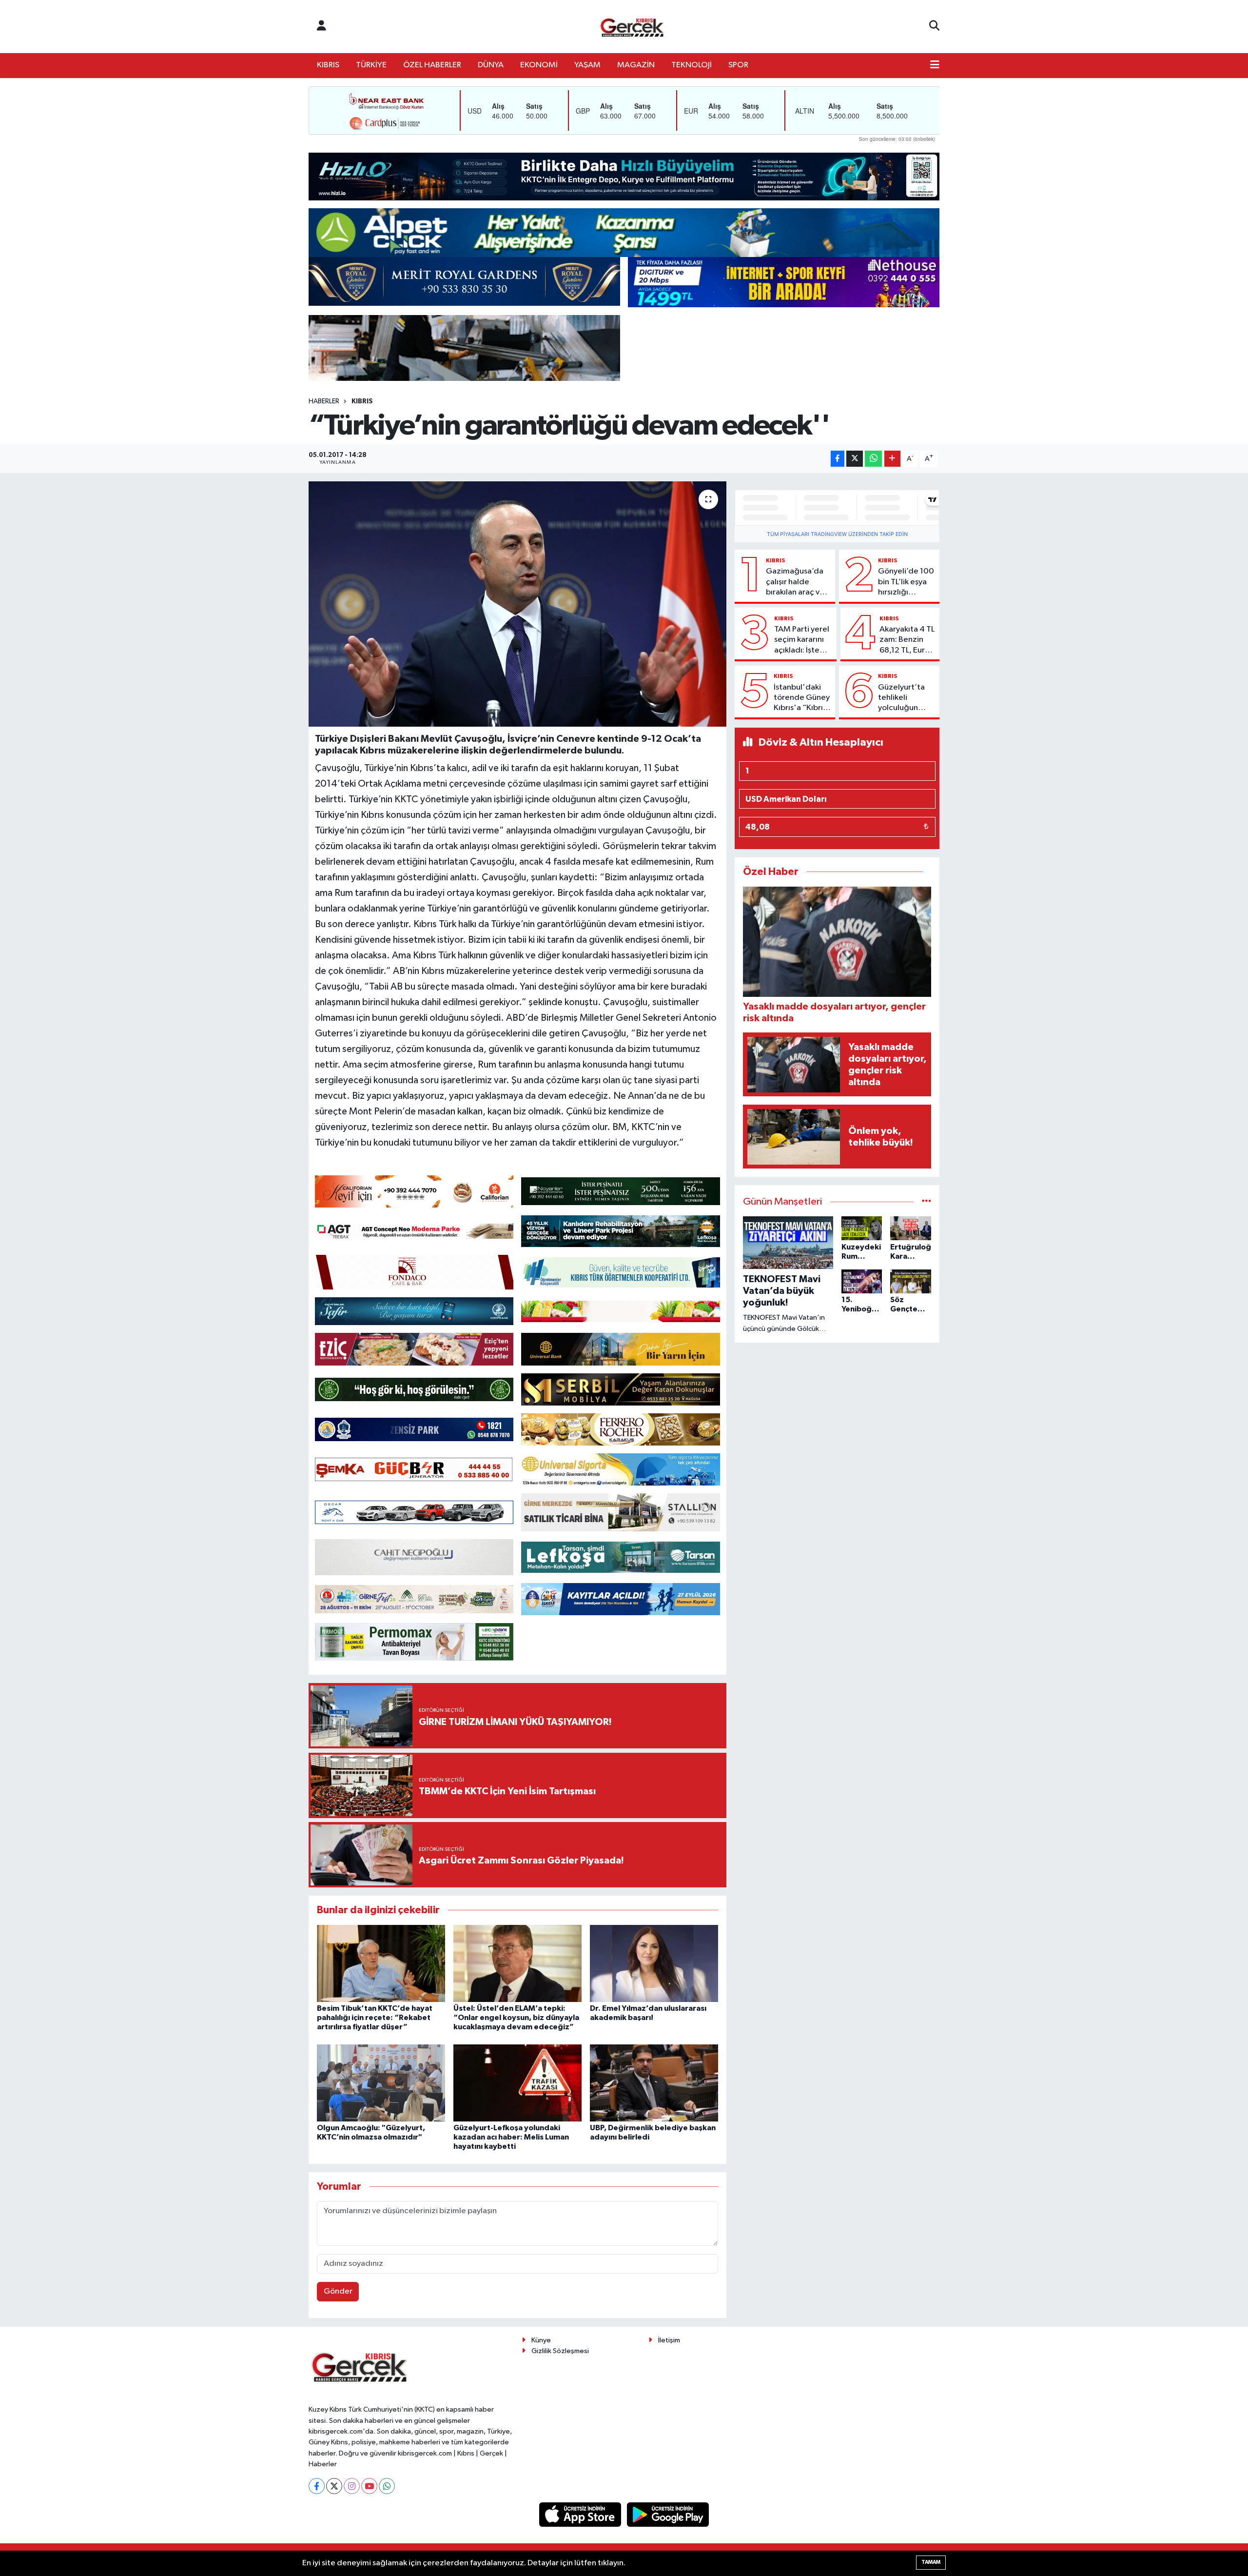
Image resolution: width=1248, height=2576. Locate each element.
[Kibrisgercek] (632, 27)
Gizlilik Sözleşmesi (560, 2351)
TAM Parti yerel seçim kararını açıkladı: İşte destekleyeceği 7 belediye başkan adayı (803, 640)
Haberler (324, 401)
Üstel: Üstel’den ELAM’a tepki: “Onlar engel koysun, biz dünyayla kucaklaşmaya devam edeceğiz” (516, 2018)
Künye (541, 2340)
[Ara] (934, 26)
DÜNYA (491, 65)
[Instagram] (352, 2486)
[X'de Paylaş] (855, 459)
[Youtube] (369, 2486)
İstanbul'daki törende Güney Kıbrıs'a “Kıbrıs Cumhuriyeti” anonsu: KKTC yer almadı (802, 698)
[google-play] (668, 2514)
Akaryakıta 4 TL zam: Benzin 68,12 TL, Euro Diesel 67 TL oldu (907, 640)
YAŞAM (587, 65)
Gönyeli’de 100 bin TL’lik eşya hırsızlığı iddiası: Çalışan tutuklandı (906, 582)
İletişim (669, 2340)
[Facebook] (317, 2486)
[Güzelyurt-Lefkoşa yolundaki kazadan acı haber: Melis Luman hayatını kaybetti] (517, 2083)
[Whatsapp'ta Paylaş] (873, 459)
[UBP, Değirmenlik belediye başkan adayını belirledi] (654, 2083)
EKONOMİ (539, 65)
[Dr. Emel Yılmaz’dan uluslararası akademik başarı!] (654, 1963)
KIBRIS (328, 65)
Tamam (931, 2562)
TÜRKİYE (371, 65)
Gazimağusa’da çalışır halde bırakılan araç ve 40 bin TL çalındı (795, 582)
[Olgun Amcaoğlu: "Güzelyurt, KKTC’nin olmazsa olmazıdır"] (381, 2083)
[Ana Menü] (935, 65)
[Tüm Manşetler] (926, 1202)
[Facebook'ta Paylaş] (838, 459)
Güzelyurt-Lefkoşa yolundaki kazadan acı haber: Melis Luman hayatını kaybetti (511, 2137)
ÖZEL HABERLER (432, 65)
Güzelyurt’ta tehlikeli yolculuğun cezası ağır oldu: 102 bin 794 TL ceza (901, 698)
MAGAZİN (636, 65)
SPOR (738, 65)
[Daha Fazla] (892, 459)
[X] (334, 2486)
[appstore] (581, 2514)
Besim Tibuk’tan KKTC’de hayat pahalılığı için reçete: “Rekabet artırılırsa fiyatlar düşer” (375, 2018)
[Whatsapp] (387, 2486)
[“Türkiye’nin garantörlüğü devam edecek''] (517, 604)
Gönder (338, 2291)
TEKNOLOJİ (692, 65)
